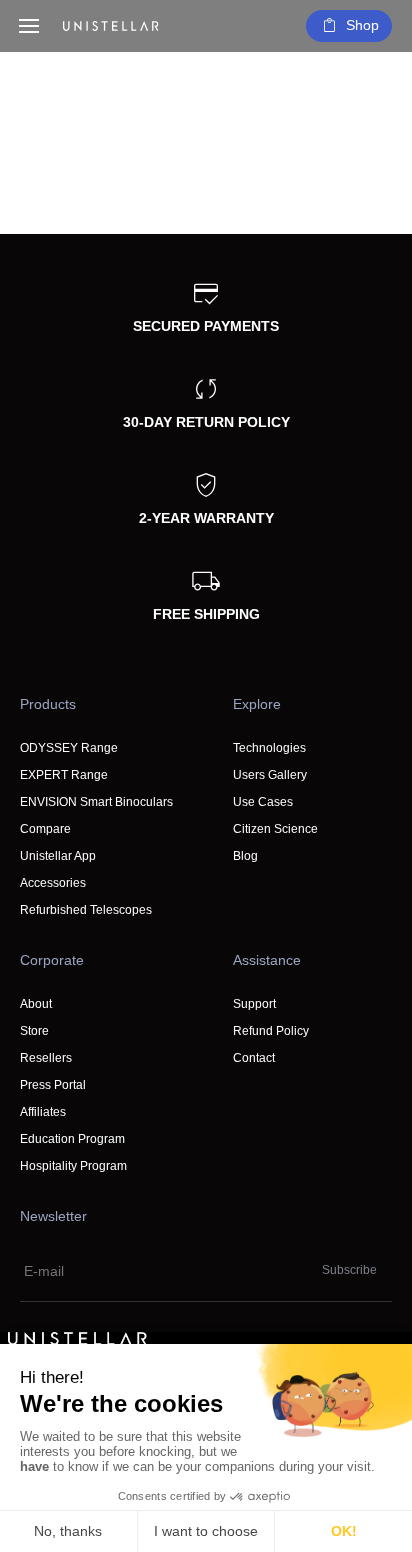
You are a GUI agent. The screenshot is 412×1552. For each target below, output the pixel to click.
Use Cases (263, 802)
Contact (254, 1058)
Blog (245, 856)
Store (34, 1031)
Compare (45, 829)
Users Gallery (270, 775)
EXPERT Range (64, 775)
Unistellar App (58, 856)
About (36, 1004)
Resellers (46, 1058)
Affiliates (43, 1112)
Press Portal (53, 1085)
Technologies (269, 748)
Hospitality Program (73, 1166)
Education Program (72, 1139)
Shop (362, 25)
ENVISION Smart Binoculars (96, 802)
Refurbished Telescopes (86, 910)
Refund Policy (271, 1031)
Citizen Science (275, 829)
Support (254, 1004)
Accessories (53, 883)
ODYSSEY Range (69, 748)
